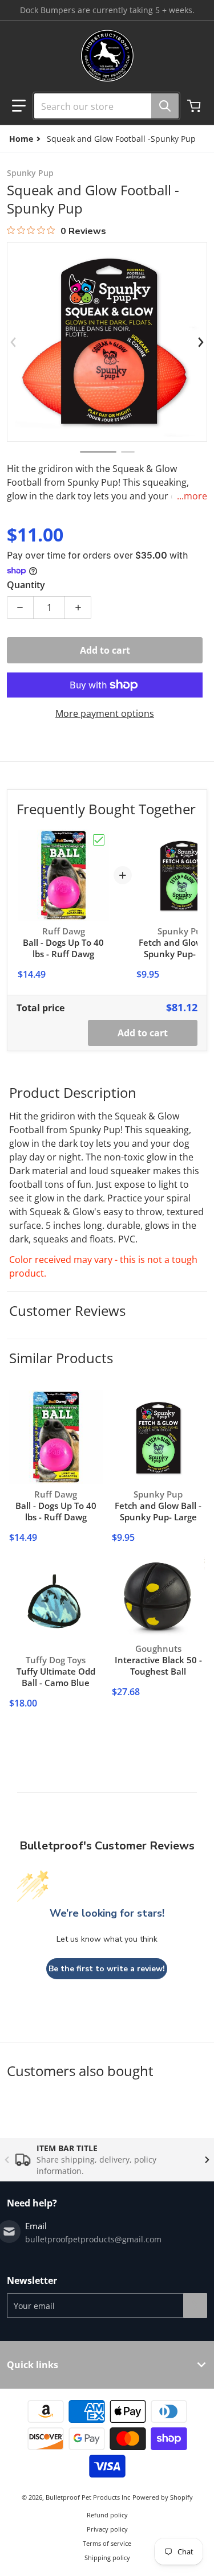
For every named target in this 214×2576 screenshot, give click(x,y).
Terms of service (107, 2543)
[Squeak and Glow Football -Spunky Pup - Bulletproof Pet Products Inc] (98, 452)
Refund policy (107, 2515)
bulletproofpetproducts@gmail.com (93, 2239)
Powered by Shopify (163, 2497)
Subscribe (195, 2306)
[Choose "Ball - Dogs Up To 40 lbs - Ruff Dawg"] (99, 840)
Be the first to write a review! (107, 1969)
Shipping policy (107, 2557)
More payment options (105, 713)
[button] (19, 106)
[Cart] (195, 106)
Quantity (26, 585)
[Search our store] (165, 106)
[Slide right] (200, 342)
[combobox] (102, 106)
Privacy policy (107, 2529)
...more (192, 496)
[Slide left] (14, 342)
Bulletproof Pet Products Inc (88, 2497)
